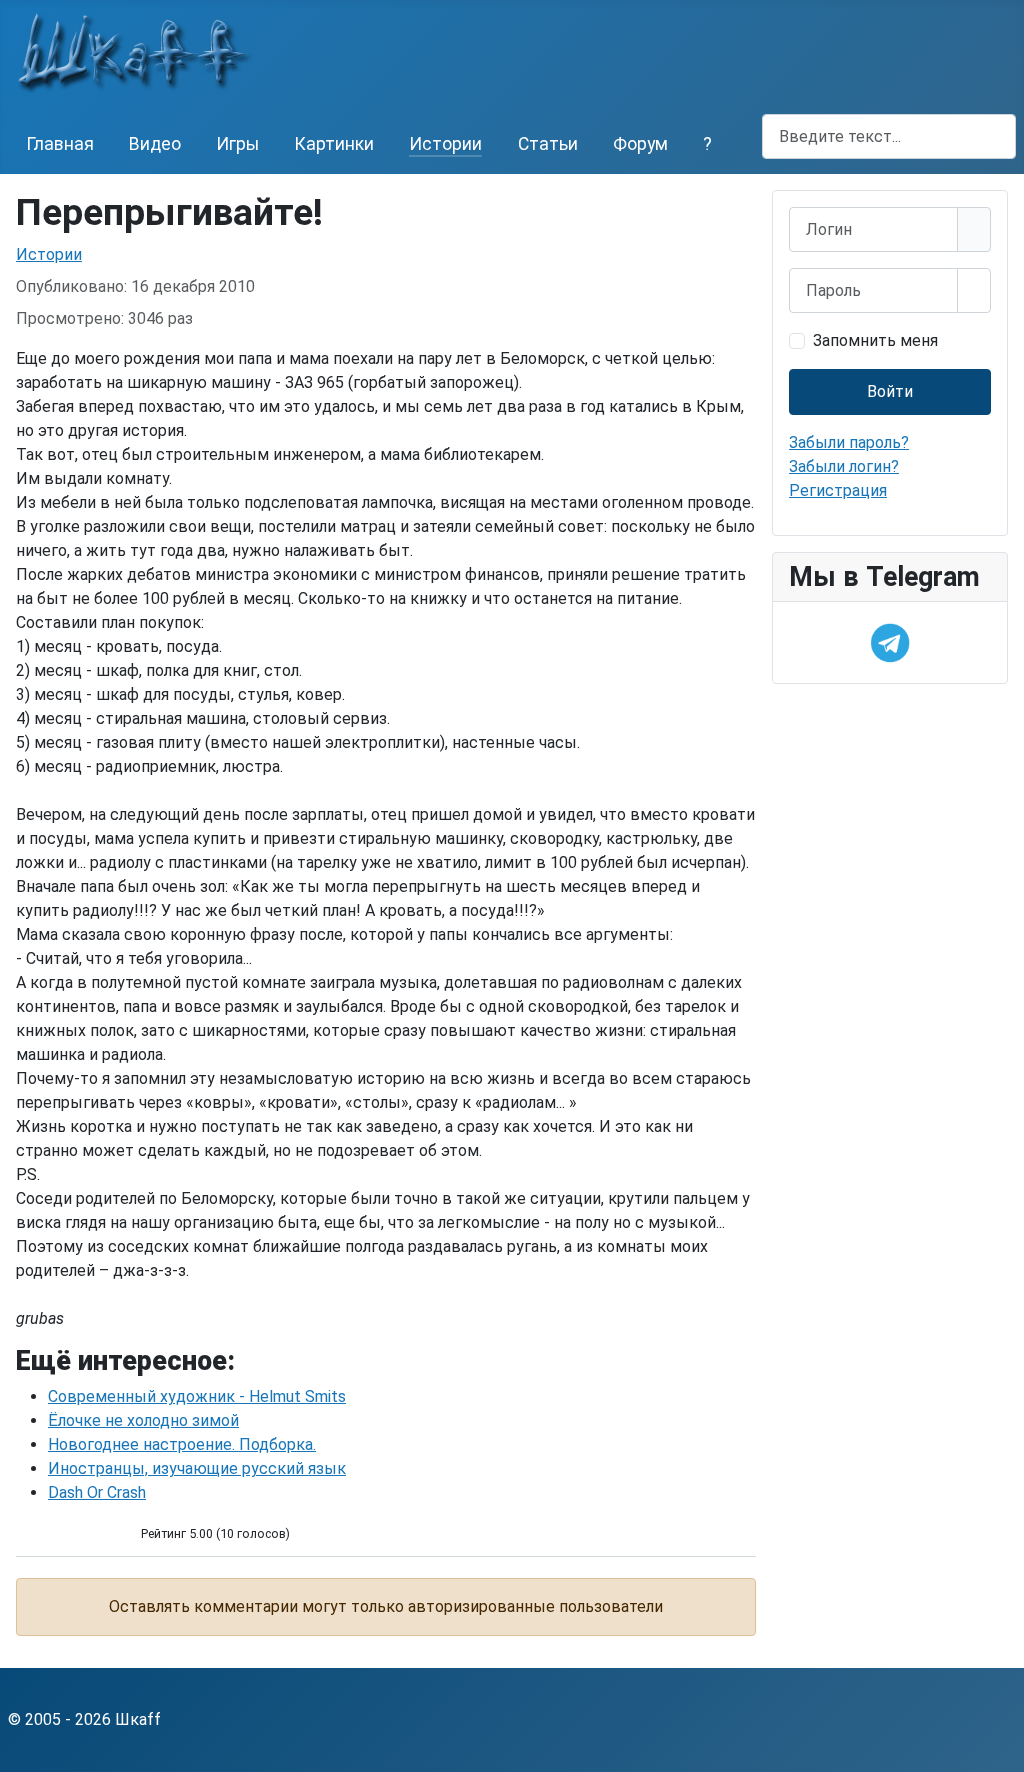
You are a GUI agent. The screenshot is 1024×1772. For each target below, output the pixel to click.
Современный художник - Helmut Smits (197, 1396)
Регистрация (838, 490)
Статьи (548, 144)
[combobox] (889, 136)
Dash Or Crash (97, 1492)
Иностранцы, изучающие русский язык (197, 1468)
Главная (60, 144)
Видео (155, 144)
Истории (445, 144)
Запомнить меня (875, 340)
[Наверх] (999, 1747)
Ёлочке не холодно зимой (143, 1420)
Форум (640, 144)
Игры (237, 144)
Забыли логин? (844, 466)
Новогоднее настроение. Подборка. (182, 1444)
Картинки (334, 144)
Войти (890, 391)
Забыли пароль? (849, 442)
